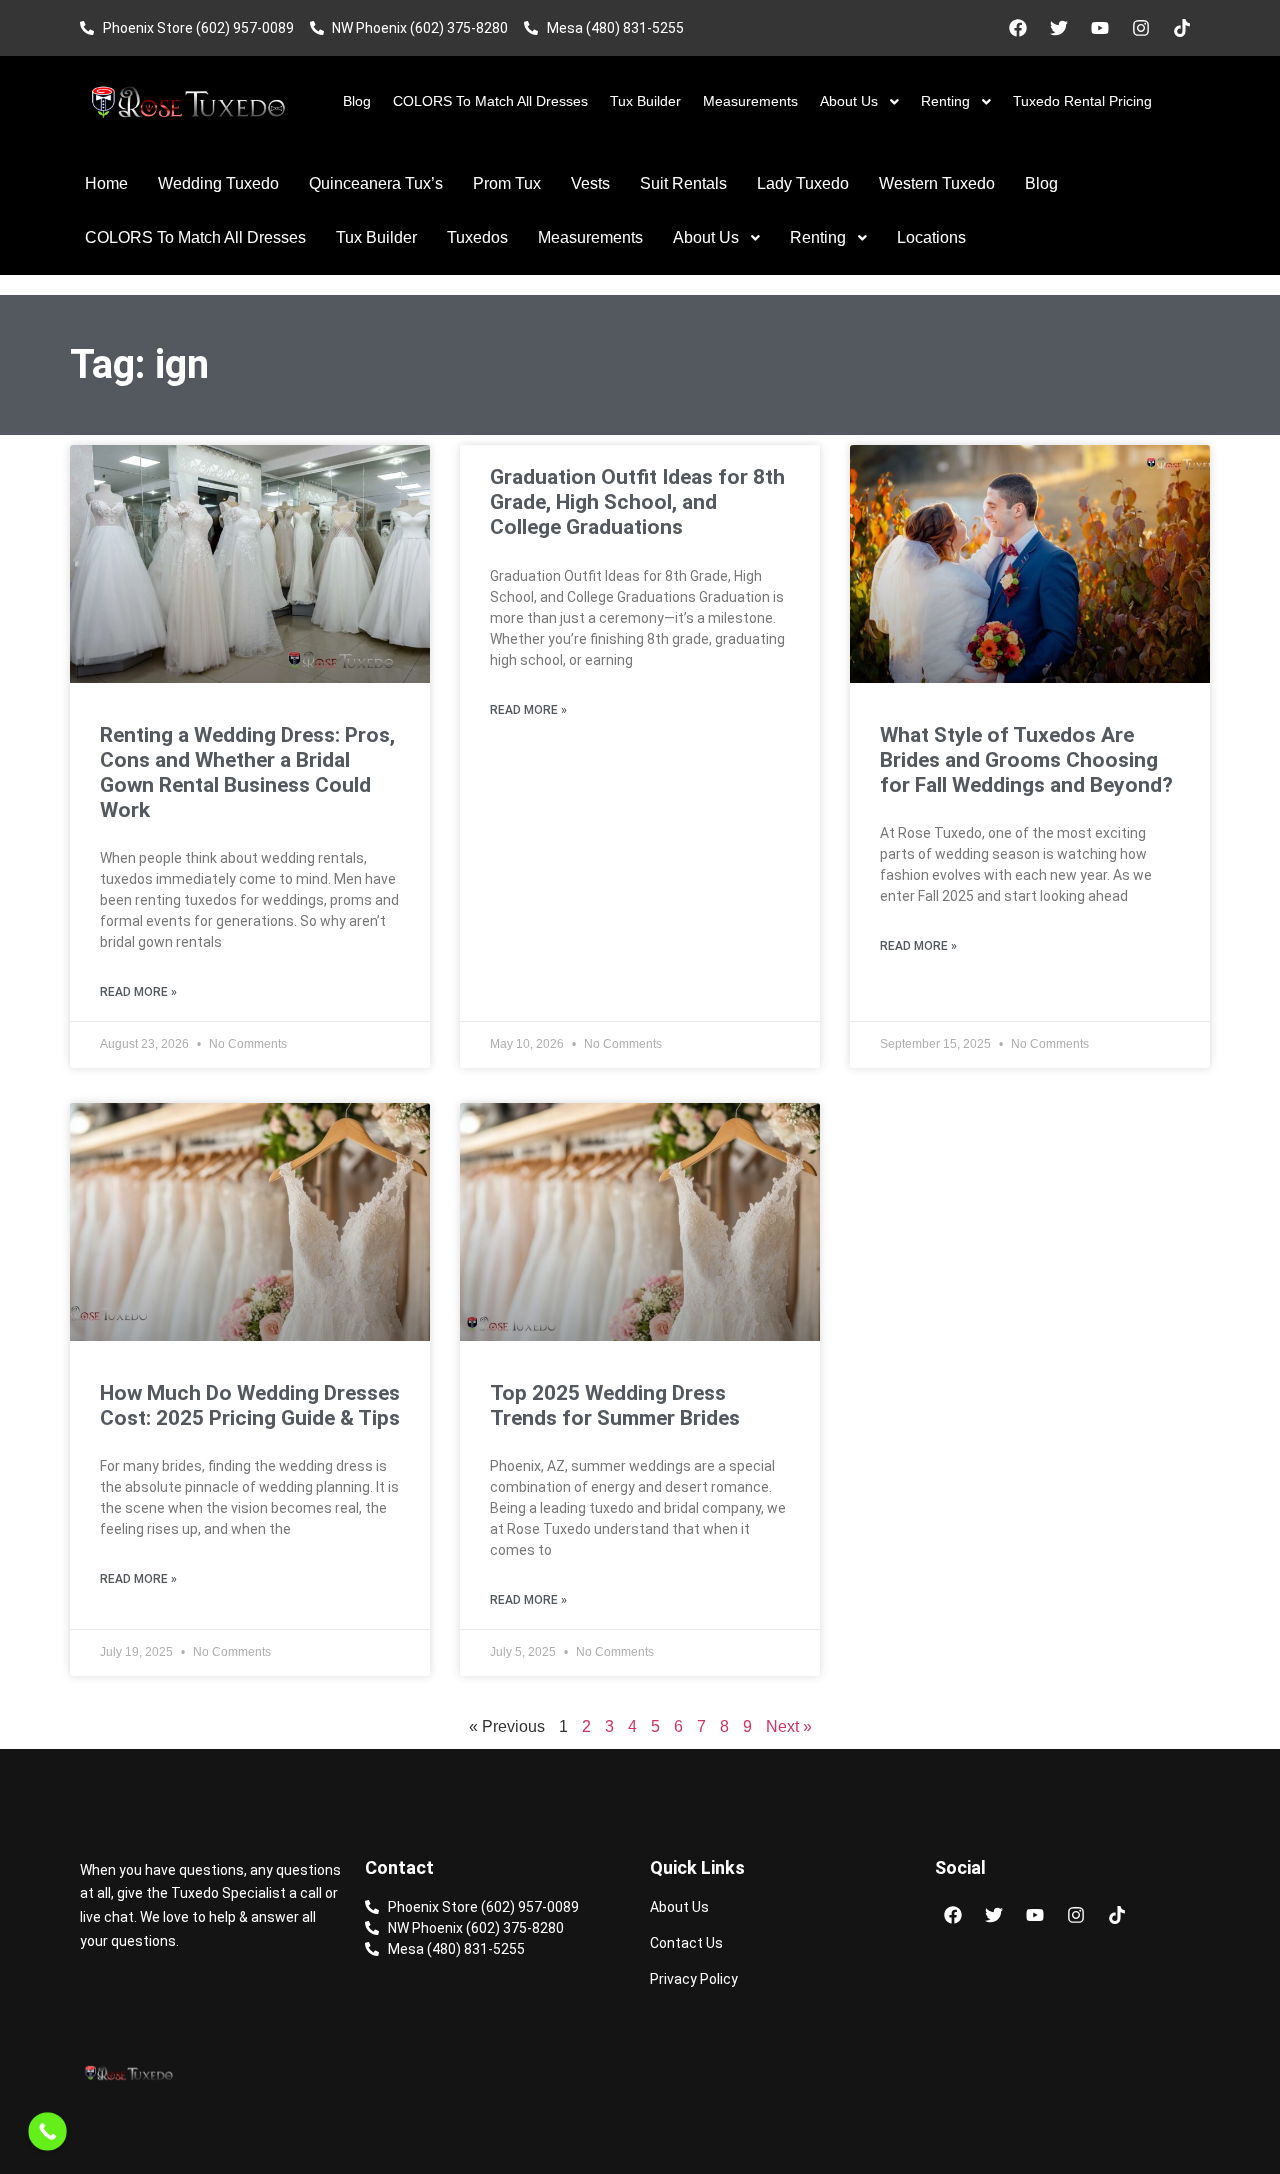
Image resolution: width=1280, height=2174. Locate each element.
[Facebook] (1018, 28)
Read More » (138, 992)
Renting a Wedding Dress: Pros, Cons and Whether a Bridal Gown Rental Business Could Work (247, 773)
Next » (789, 1726)
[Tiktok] (1182, 28)
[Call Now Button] (47, 2131)
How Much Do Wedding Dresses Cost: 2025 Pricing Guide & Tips (250, 1405)
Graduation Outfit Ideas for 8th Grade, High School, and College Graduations (637, 502)
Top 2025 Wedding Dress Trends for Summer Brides (615, 1405)
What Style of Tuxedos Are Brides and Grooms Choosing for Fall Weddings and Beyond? (1026, 760)
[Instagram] (1141, 28)
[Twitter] (1059, 28)
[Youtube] (1100, 28)
